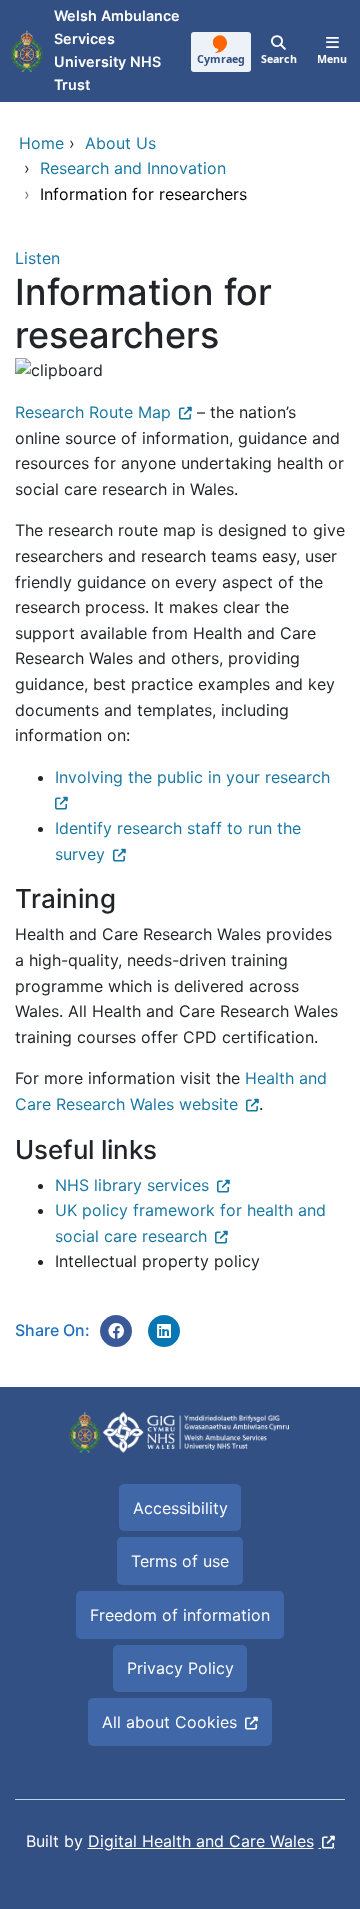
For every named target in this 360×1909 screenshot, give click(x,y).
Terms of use (180, 1561)
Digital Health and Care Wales (201, 1841)
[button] (116, 1331)
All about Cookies (169, 1722)
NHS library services (132, 1185)
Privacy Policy (180, 1668)
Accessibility (180, 1508)
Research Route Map (93, 412)
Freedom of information (180, 1615)
